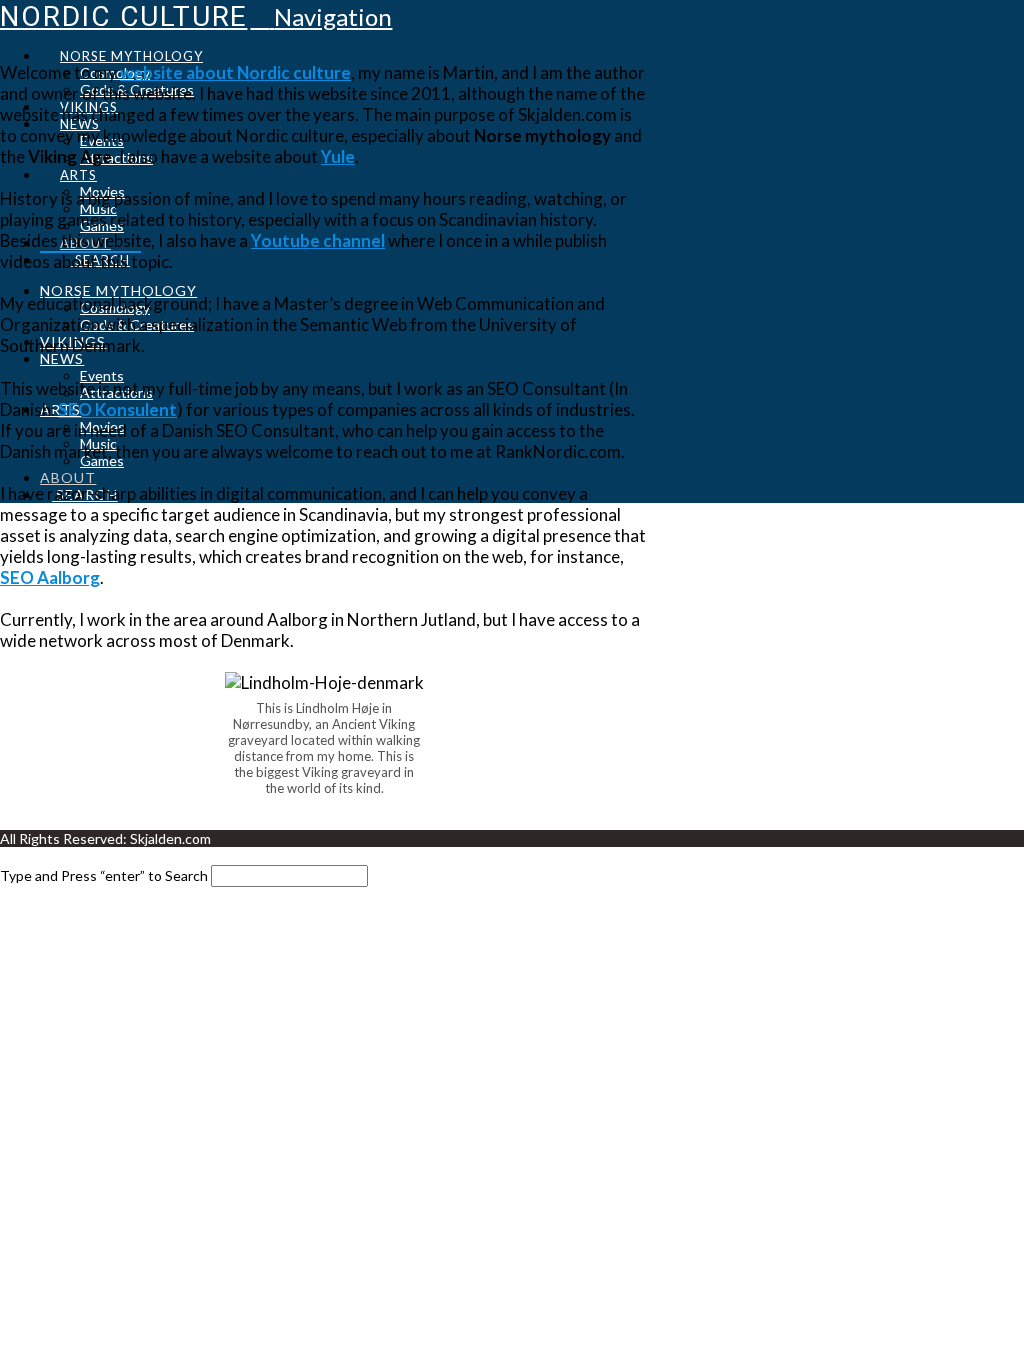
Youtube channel (318, 240)
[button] (321, 16)
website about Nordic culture (235, 72)
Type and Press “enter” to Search (104, 875)
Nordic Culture (123, 16)
